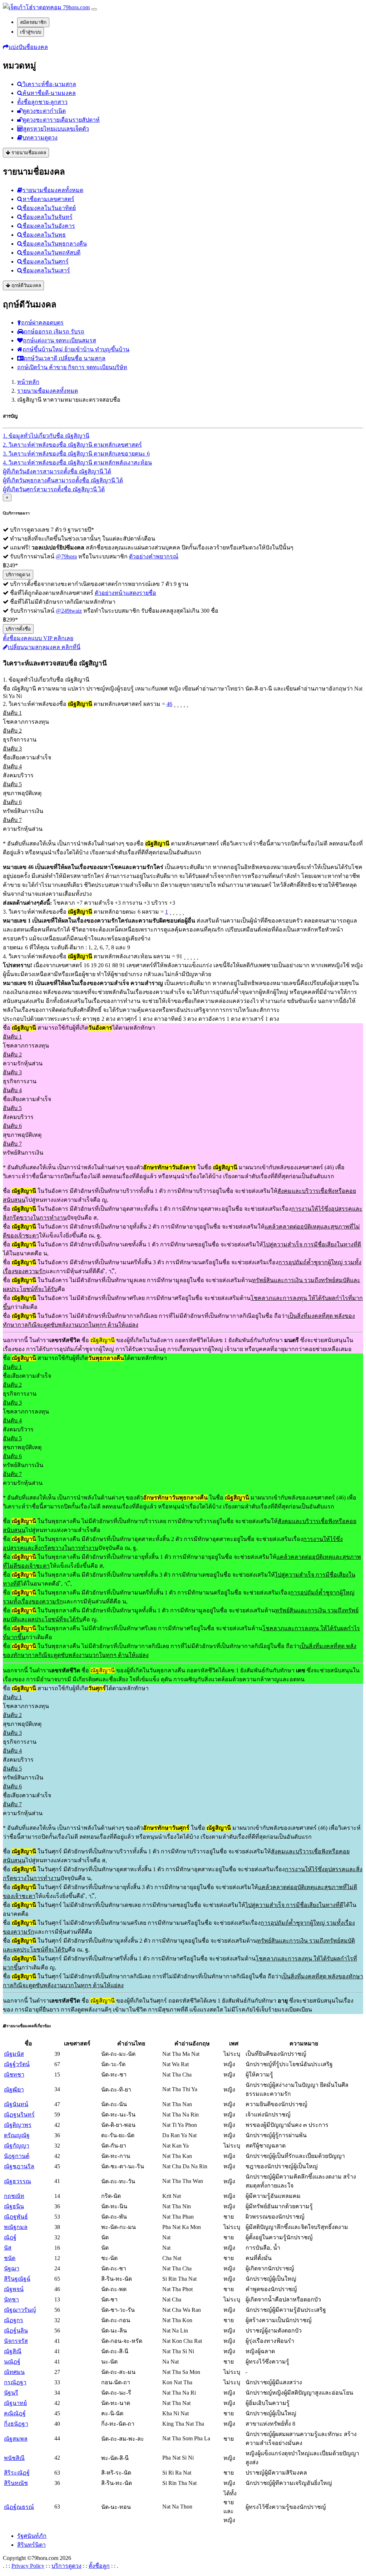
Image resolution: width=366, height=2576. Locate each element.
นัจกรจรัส (16, 2341)
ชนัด (10, 2258)
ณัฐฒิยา (14, 2090)
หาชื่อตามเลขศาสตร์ (48, 199)
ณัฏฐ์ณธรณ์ (19, 2507)
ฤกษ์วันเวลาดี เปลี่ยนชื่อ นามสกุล (65, 358)
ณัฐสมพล (16, 2439)
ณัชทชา (14, 2075)
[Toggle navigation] (94, 9)
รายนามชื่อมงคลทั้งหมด (53, 190)
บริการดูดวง (18, 575)
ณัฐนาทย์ (15, 2403)
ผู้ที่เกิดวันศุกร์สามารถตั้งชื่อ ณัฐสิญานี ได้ (54, 489)
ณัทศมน (14, 2372)
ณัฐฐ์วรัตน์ (17, 2064)
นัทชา (11, 2299)
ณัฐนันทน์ (16, 2104)
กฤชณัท (14, 2196)
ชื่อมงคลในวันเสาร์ (46, 270)
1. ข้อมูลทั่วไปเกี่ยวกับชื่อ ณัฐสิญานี (46, 436)
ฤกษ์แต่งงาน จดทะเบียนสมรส (60, 340)
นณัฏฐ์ (12, 2362)
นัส (8, 2248)
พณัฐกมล (16, 2227)
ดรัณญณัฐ (17, 2135)
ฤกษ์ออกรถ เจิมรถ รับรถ (54, 332)
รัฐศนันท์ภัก (32, 2536)
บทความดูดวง (40, 138)
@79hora (66, 556)
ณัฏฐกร (14, 2320)
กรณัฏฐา (15, 2382)
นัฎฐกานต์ (17, 2156)
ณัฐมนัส (14, 2054)
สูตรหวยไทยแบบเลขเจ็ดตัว (56, 129)
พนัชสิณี (14, 2458)
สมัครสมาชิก (33, 22)
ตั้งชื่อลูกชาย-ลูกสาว (42, 102)
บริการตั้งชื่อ (18, 629)
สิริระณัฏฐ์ (17, 2473)
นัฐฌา (12, 2268)
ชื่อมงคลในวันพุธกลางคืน (55, 244)
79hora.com (76, 7)
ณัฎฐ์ (10, 2237)
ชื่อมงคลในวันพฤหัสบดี (51, 253)
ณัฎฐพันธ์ (16, 2217)
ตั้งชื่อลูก (99, 2566)
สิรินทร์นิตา (31, 2545)
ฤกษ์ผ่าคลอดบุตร (42, 323)
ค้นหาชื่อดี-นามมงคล (49, 93)
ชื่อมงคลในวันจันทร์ (48, 217)
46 (169, 704)
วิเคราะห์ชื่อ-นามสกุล (49, 84)
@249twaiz (69, 611)
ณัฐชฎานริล (19, 2166)
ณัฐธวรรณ (18, 2181)
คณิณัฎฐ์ (15, 2413)
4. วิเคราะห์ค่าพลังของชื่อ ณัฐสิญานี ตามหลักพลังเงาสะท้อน (77, 463)
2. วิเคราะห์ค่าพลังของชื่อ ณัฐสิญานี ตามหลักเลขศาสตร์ (72, 445)
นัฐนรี (11, 2393)
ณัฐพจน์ (14, 2289)
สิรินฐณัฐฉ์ (17, 2279)
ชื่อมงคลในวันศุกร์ (46, 262)
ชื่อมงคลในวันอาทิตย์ (49, 208)
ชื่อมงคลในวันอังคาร (49, 226)
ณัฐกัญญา (17, 2146)
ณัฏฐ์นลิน (16, 2331)
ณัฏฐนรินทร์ (19, 2115)
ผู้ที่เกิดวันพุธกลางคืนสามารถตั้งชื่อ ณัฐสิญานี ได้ (63, 480)
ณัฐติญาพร (18, 2125)
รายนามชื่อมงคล (28, 153)
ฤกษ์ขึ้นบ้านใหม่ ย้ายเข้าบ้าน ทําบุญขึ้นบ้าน (76, 349)
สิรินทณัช (16, 2483)
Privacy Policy (28, 2566)
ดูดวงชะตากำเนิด (44, 111)
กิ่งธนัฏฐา (16, 2424)
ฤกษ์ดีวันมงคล (26, 285)
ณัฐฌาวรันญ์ (20, 2310)
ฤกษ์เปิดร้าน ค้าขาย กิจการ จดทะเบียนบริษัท (72, 367)
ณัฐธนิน (14, 2206)
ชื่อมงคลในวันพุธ (44, 235)
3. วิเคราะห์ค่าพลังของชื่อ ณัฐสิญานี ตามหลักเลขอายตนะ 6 (76, 454)
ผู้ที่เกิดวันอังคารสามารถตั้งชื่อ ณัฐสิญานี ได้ (57, 471)
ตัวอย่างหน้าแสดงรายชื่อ (125, 593)
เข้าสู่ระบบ (31, 32)
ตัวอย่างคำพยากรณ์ (154, 556)
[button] (25, 47)
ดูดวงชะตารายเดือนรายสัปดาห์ (61, 120)
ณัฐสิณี (13, 2351)
